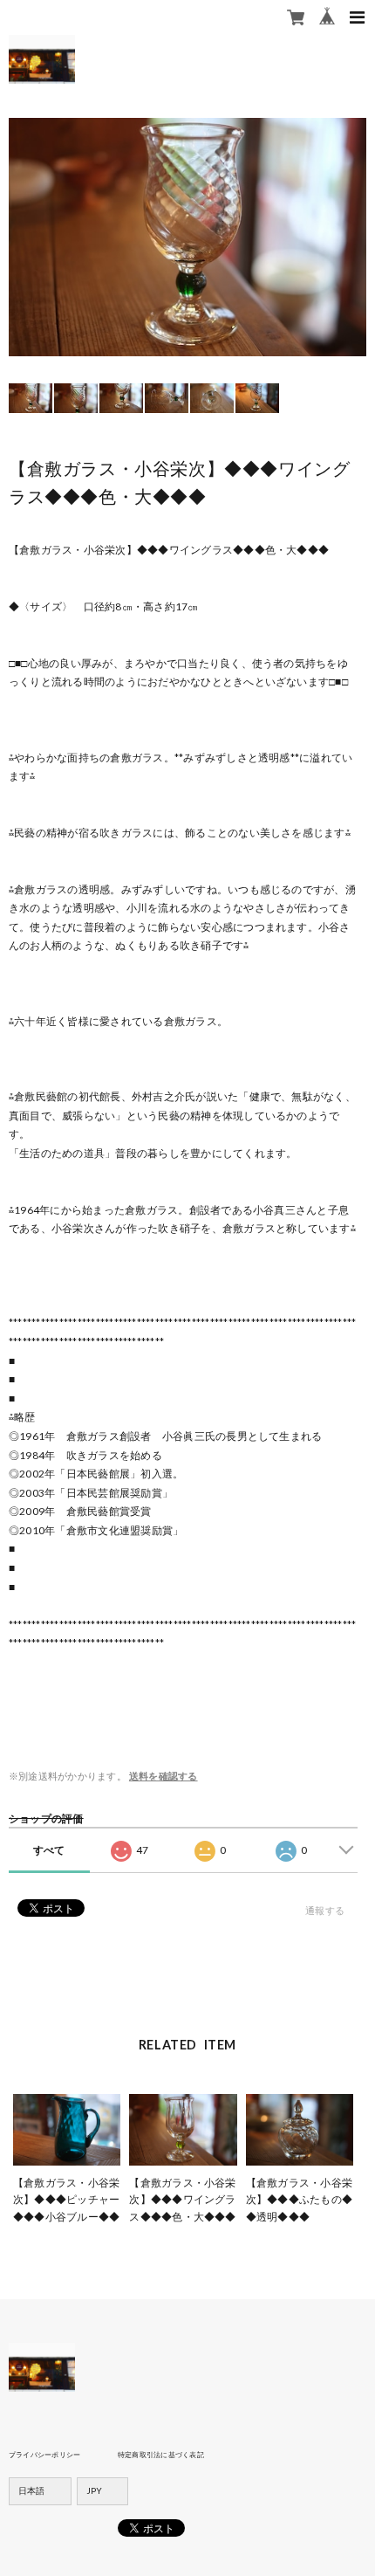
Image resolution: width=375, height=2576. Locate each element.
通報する (325, 1910)
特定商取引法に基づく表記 (161, 2455)
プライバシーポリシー (44, 2455)
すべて (49, 1850)
